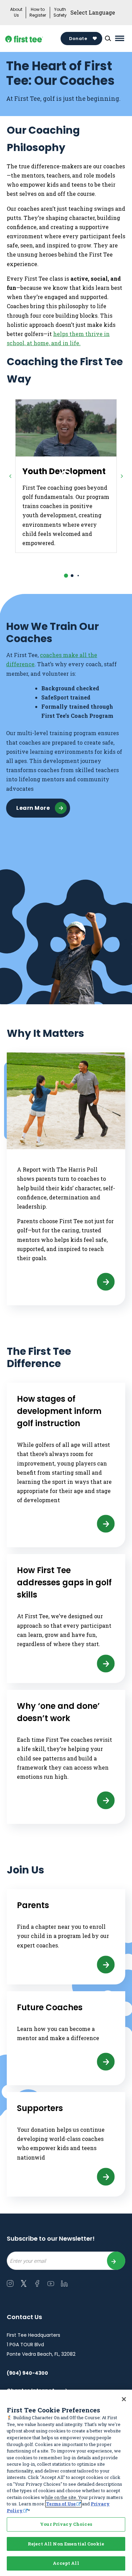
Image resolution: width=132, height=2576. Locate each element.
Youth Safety (60, 12)
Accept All (66, 2563)
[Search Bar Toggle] (108, 38)
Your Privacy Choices (66, 2524)
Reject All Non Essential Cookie (66, 2544)
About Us (16, 12)
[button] (66, 576)
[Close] (124, 2399)
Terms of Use (61, 2504)
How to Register (38, 12)
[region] (66, 2483)
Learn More (33, 808)
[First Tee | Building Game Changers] (34, 39)
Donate (78, 39)
